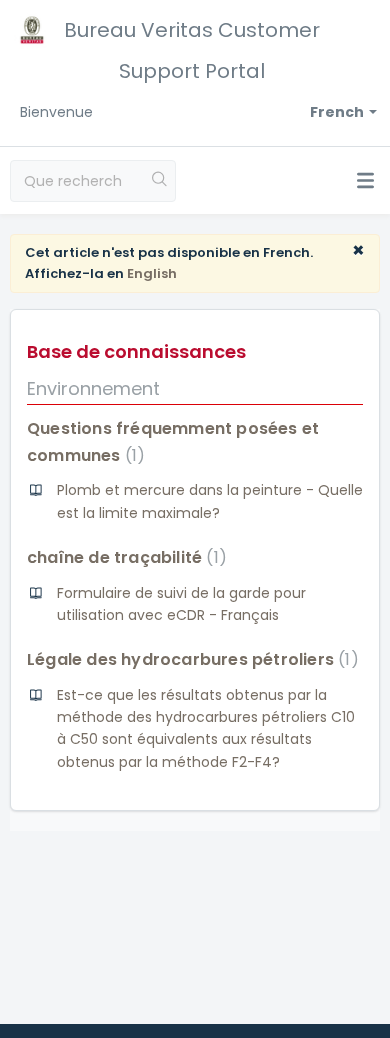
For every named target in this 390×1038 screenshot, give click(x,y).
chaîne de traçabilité (123, 557)
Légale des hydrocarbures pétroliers (189, 659)
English (152, 273)
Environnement (93, 388)
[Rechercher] (160, 181)
